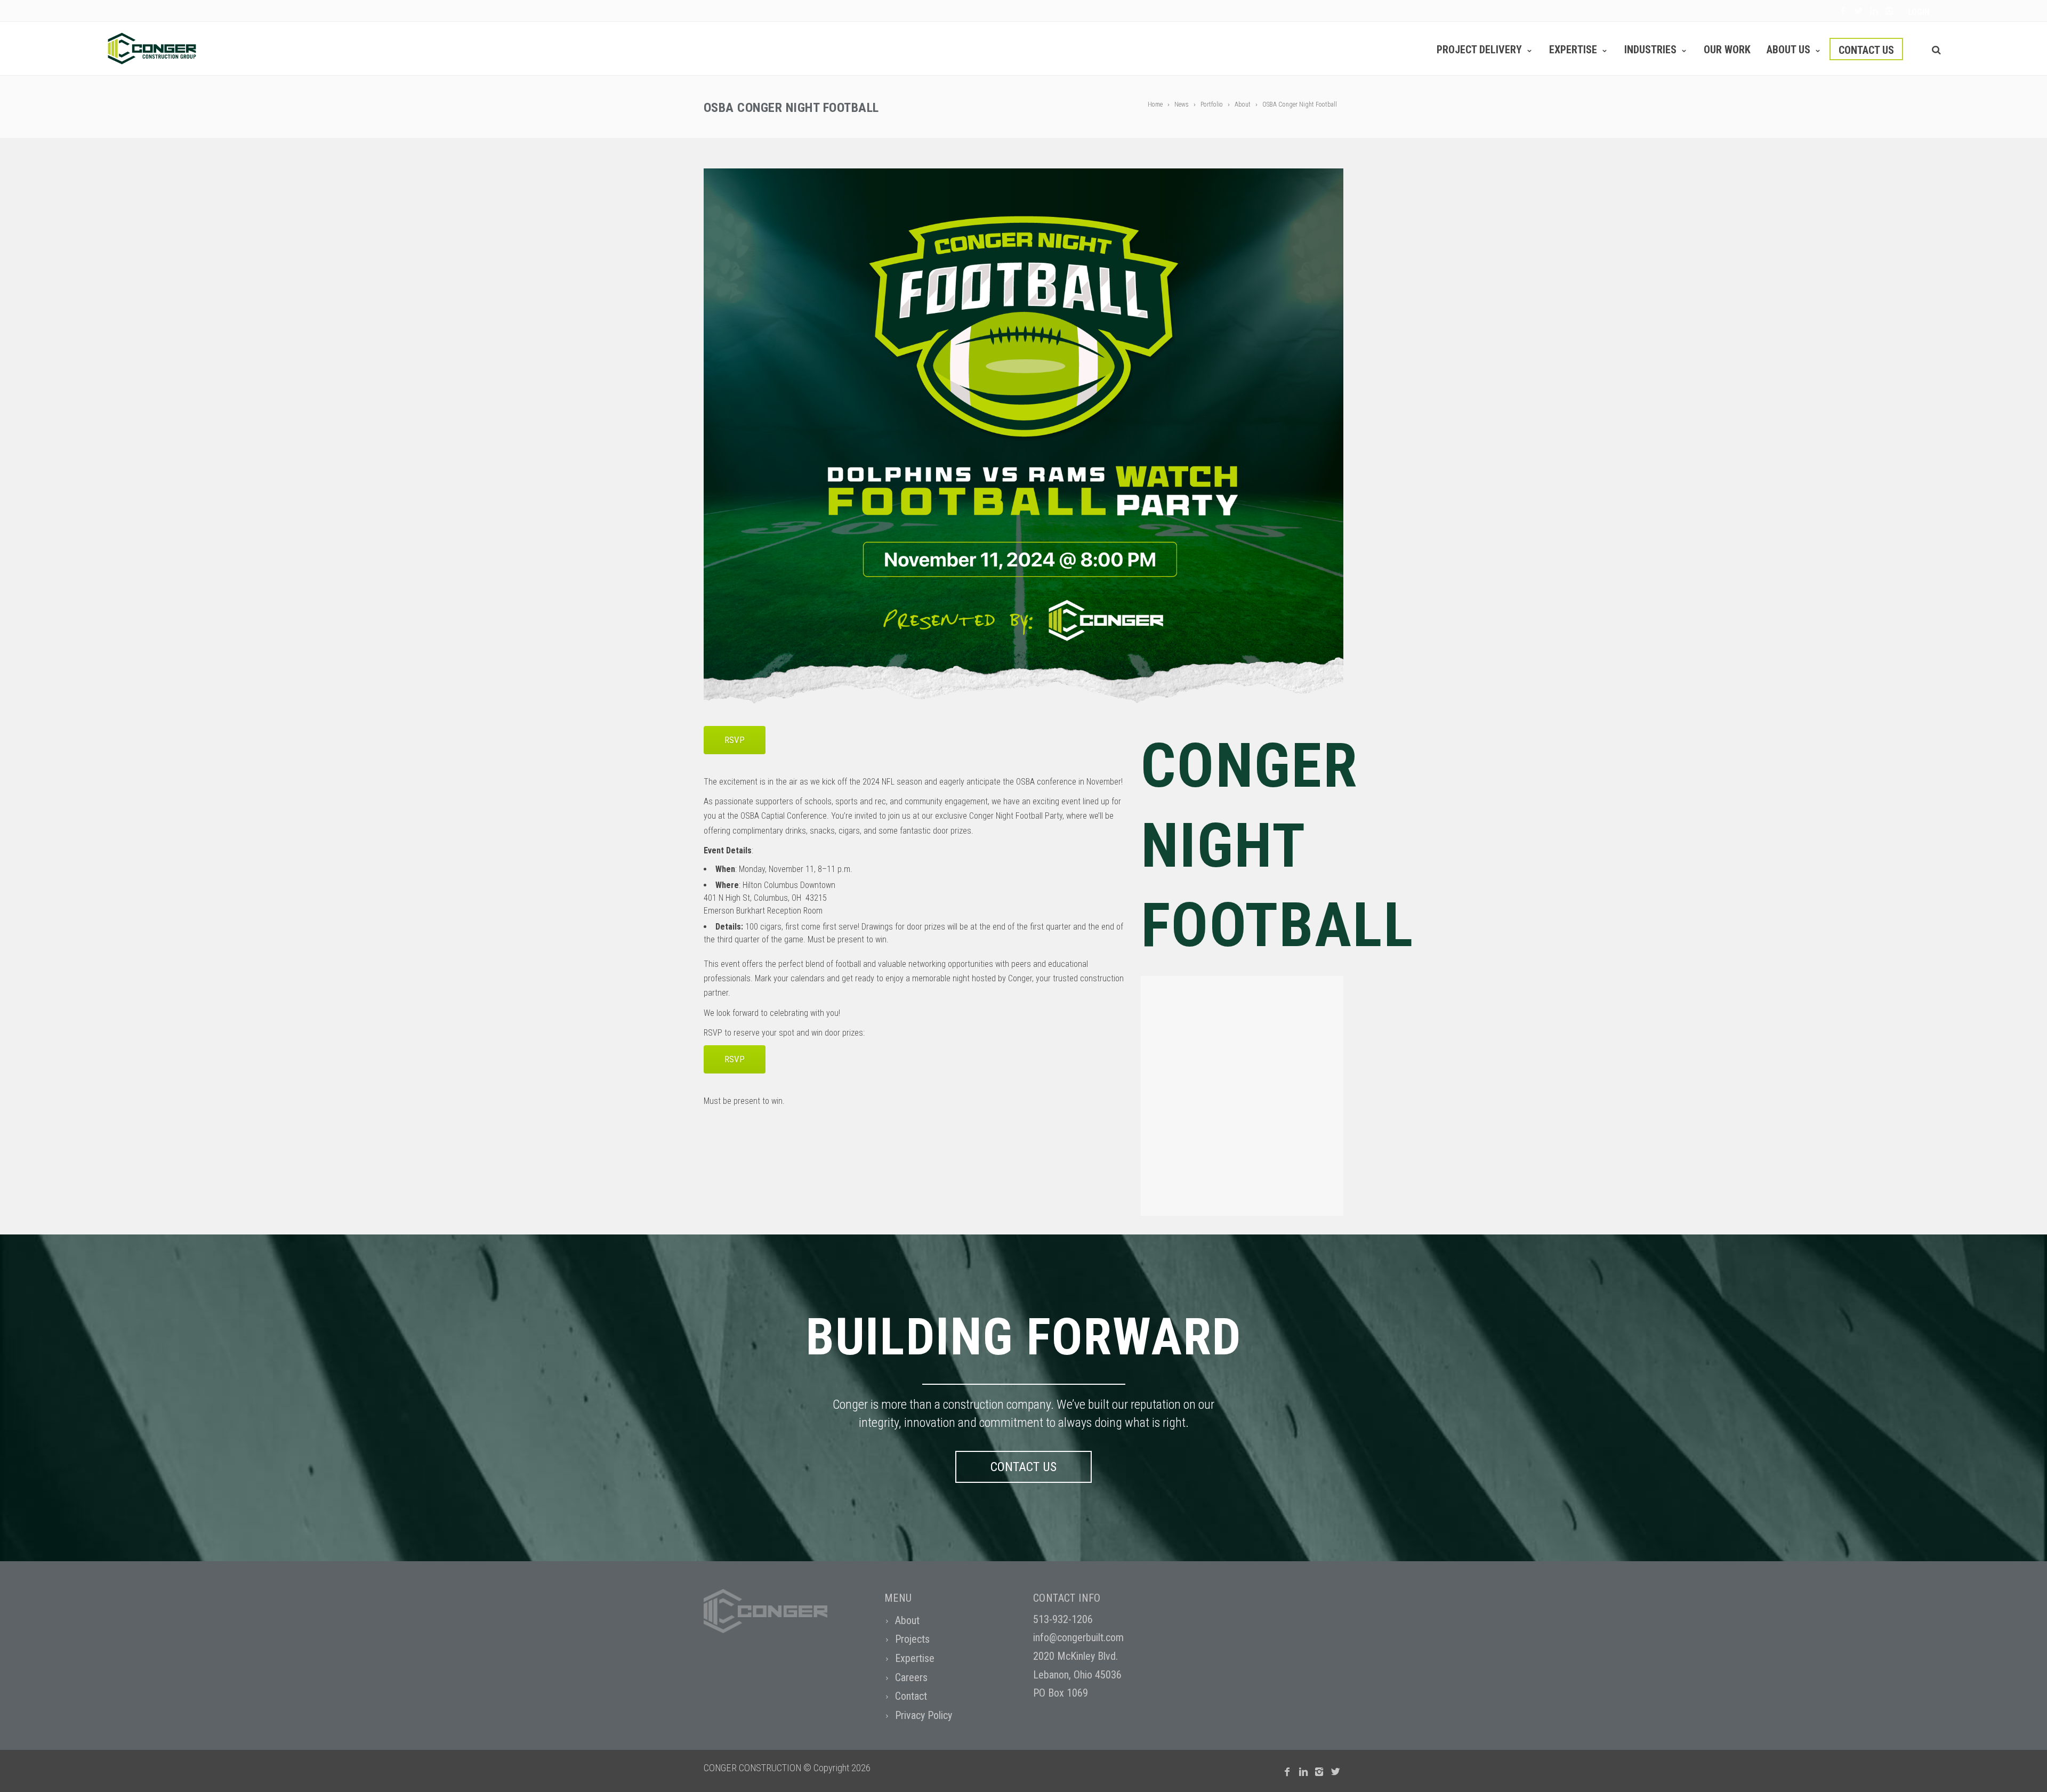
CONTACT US (1023, 1467)
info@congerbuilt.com (1078, 1637)
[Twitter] (1859, 11)
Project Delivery (1479, 50)
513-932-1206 (1063, 1619)
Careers (911, 1677)
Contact (911, 1696)
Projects (912, 1639)
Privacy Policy (924, 1715)
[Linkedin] (1874, 11)
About (907, 1620)
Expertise (1573, 50)
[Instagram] (1889, 11)
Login (1919, 12)
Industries (1650, 50)
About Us (1788, 50)
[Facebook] (1843, 11)
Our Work (1727, 50)
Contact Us (1866, 50)
